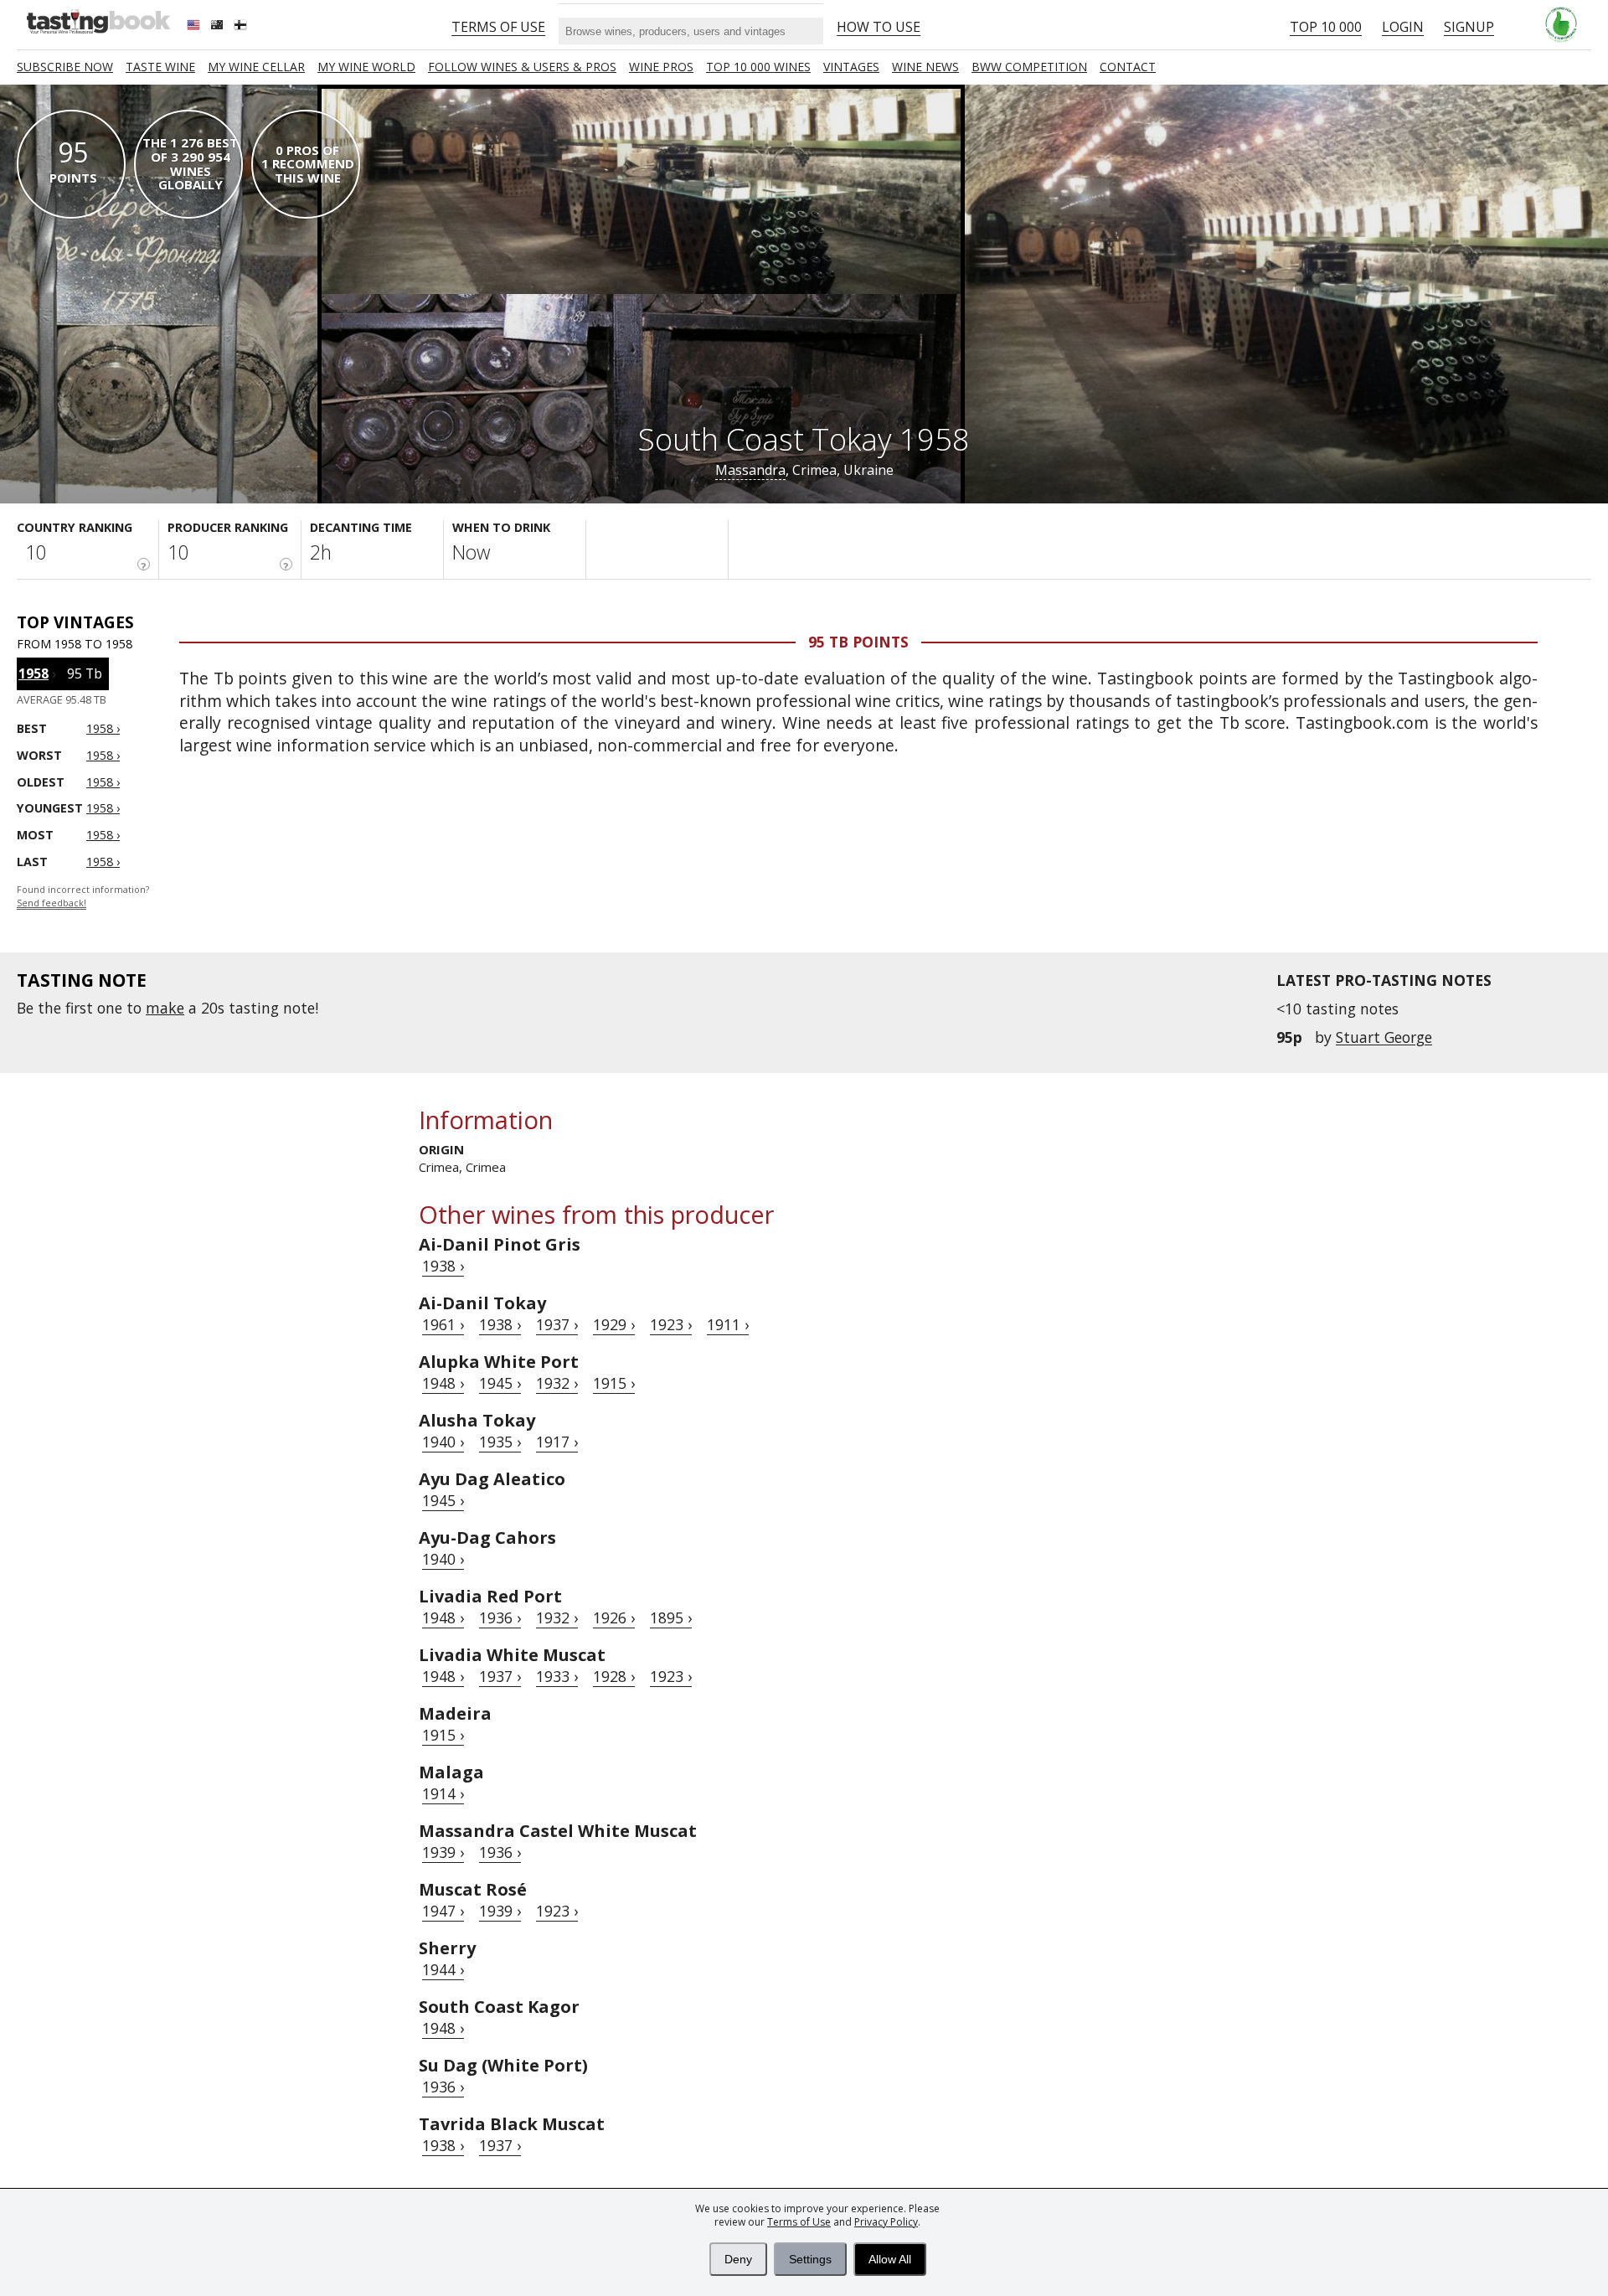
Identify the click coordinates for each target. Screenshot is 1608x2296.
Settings (810, 2259)
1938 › (443, 1266)
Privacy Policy (886, 2222)
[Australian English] (219, 27)
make (165, 1008)
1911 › (728, 1324)
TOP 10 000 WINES (758, 67)
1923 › (671, 1324)
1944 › (443, 1969)
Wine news (925, 67)
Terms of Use (799, 2222)
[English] (195, 27)
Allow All (890, 2259)
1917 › (557, 1442)
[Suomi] (242, 27)
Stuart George (1384, 1037)
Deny (738, 2259)
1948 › (443, 1383)
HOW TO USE (879, 27)
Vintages (851, 67)
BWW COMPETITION (1029, 67)
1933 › (557, 1676)
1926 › (614, 1618)
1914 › (443, 1793)
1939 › (443, 1852)
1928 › (614, 1676)
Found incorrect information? (83, 897)
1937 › (557, 1324)
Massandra (750, 470)
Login (1403, 27)
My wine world (366, 67)
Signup (1469, 27)
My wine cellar (256, 67)
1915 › (614, 1383)
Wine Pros (661, 67)
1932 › (557, 1383)
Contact (1128, 67)
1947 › (443, 1911)
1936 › (500, 1618)
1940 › (443, 1442)
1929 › (614, 1324)
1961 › (443, 1324)
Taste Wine (160, 67)
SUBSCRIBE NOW (65, 67)
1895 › (671, 1618)
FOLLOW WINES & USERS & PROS (522, 67)
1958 (33, 673)
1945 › (500, 1383)
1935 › (500, 1442)
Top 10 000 (1326, 27)
